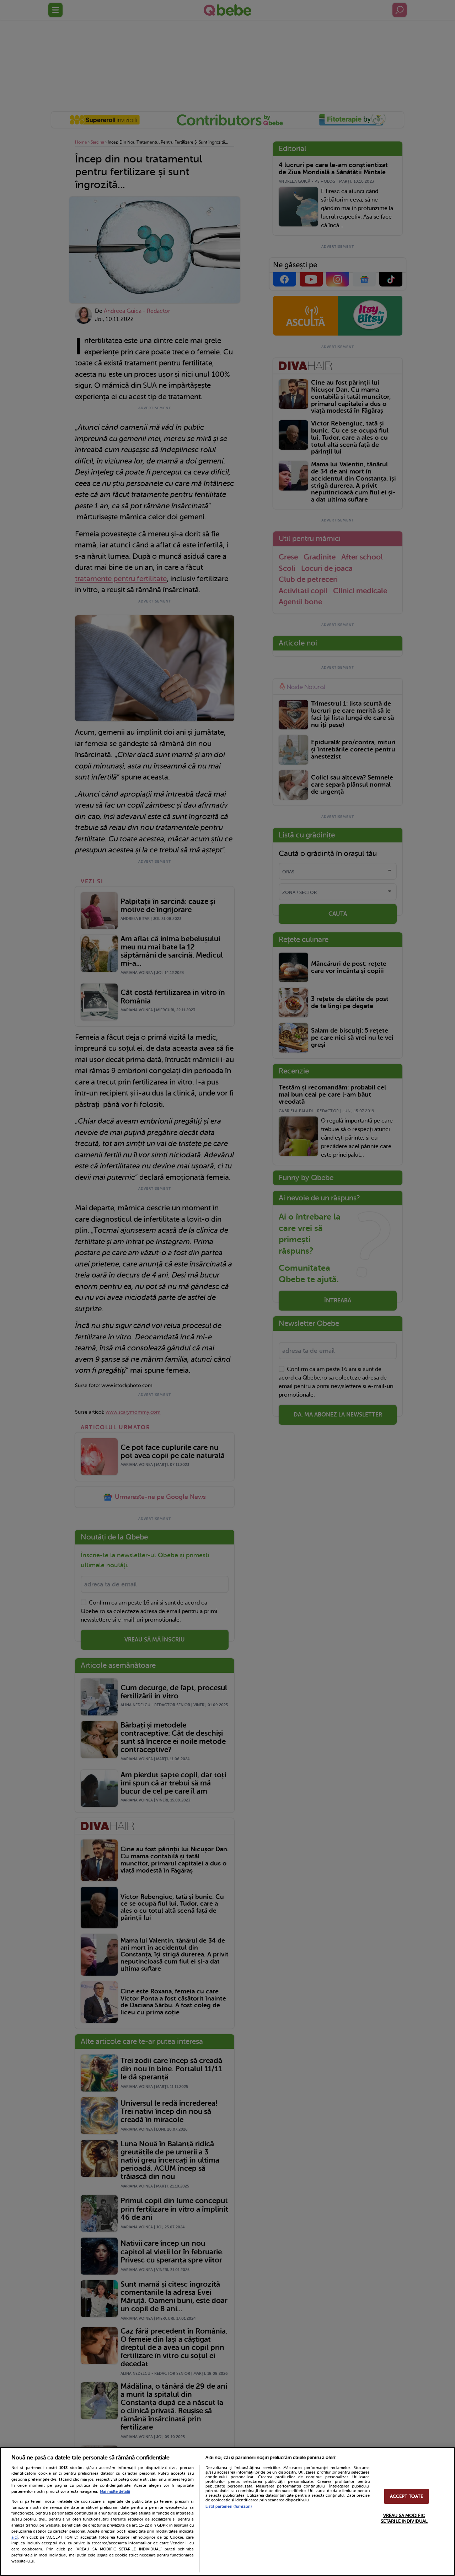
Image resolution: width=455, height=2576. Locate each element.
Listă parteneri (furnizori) (229, 2507)
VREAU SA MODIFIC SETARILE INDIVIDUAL (404, 2518)
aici (15, 2537)
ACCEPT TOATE (407, 2497)
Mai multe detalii (115, 2492)
